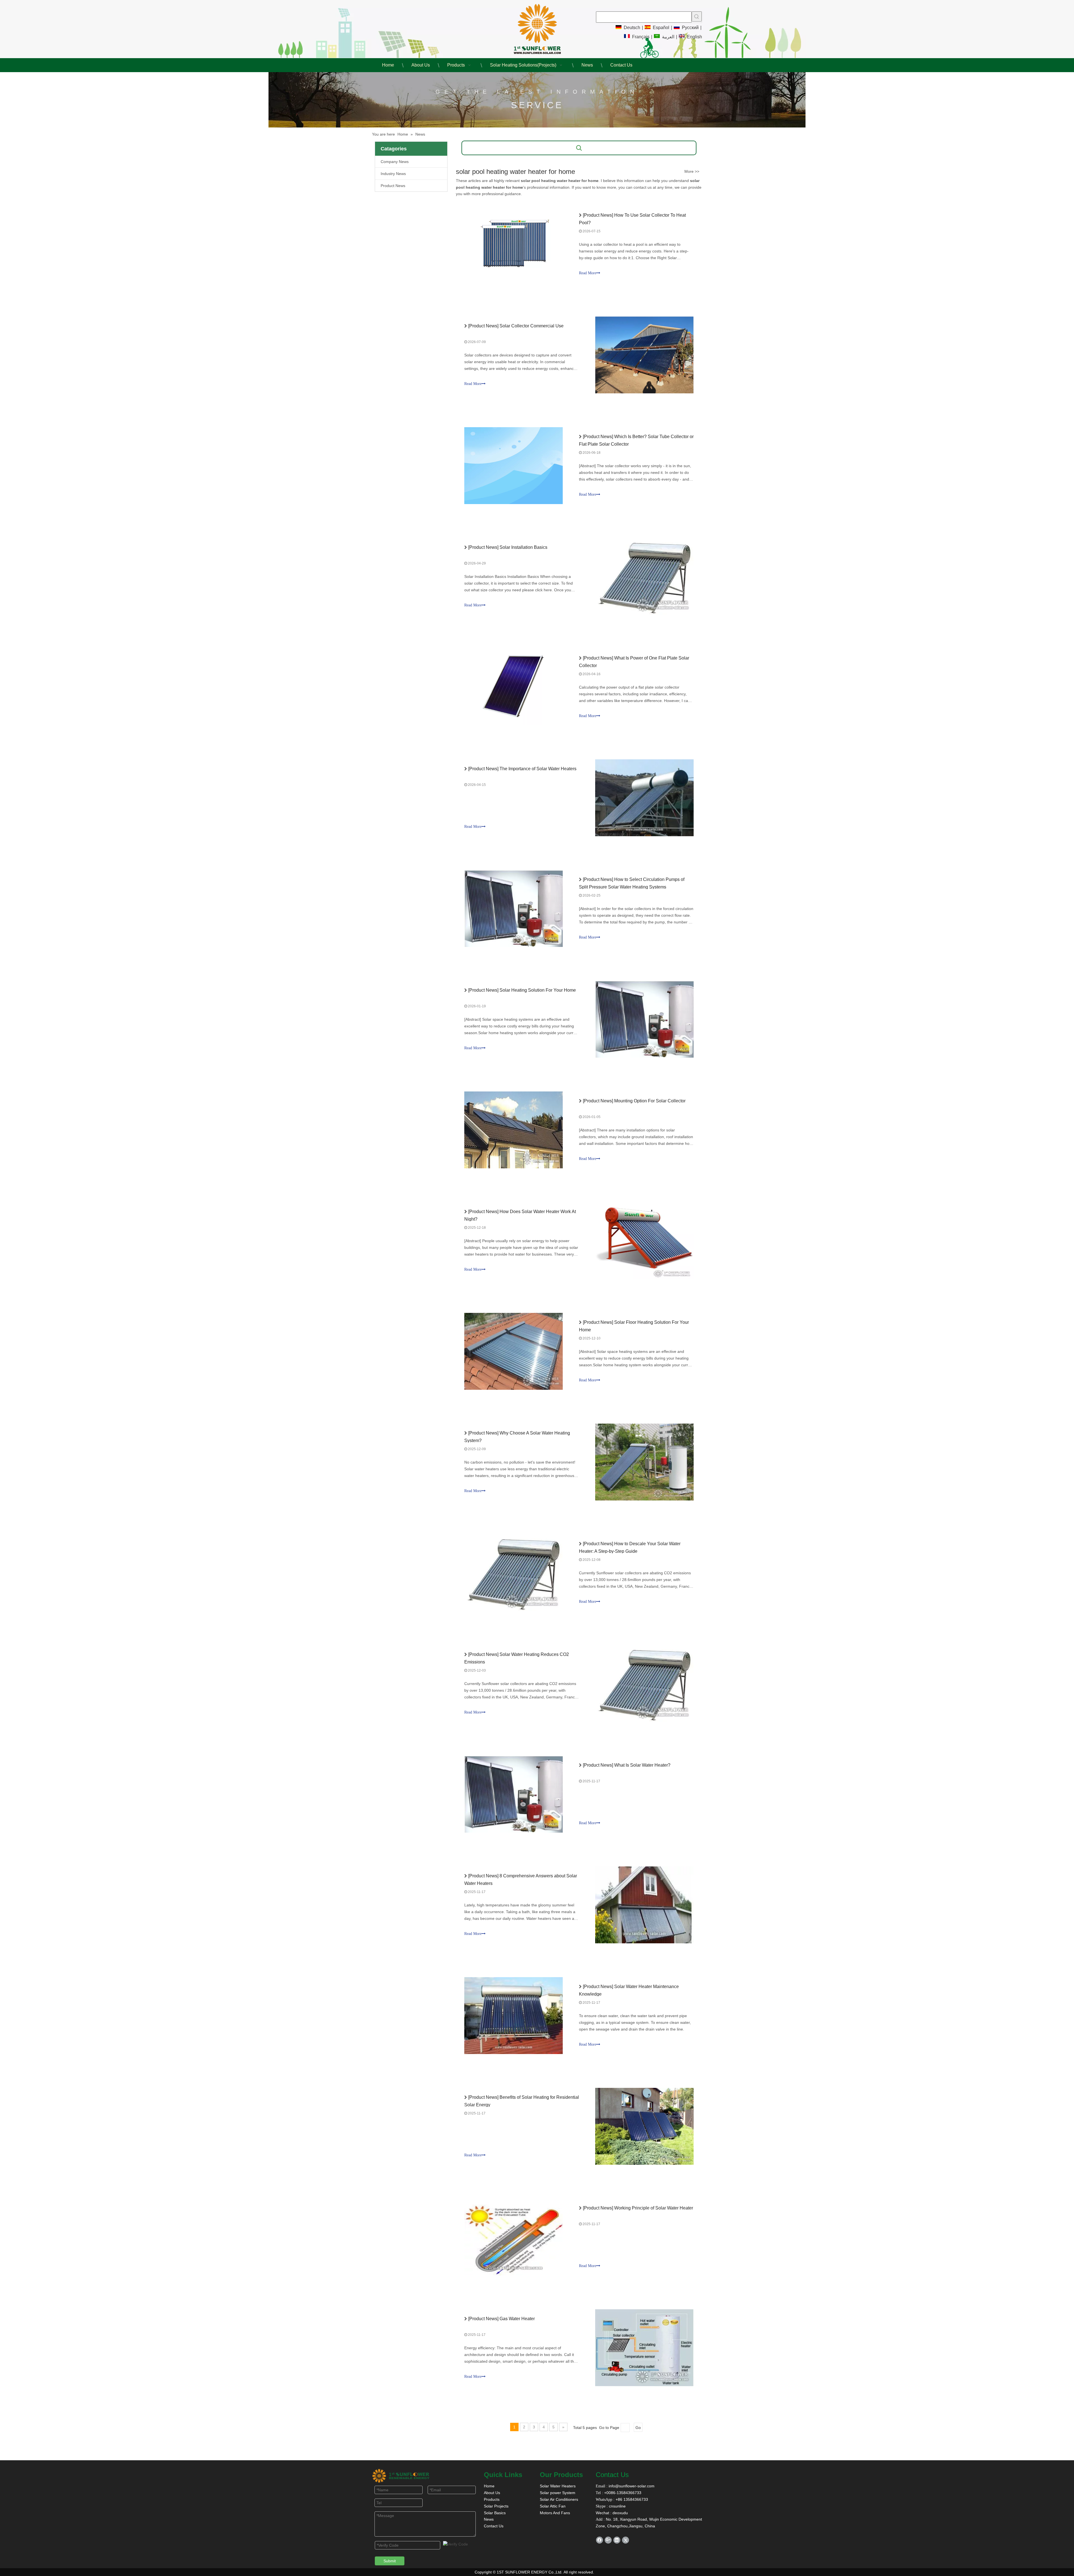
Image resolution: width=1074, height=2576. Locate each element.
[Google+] (608, 2540)
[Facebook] (600, 2540)
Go (638, 2428)
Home (489, 2486)
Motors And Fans (555, 2513)
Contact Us (494, 2526)
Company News (395, 162)
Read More (588, 273)
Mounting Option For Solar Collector (650, 1101)
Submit (390, 2561)
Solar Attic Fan (553, 2506)
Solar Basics (495, 2513)
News (489, 2519)
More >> (692, 171)
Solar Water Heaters (558, 2486)
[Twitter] (626, 2540)
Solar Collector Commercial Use (532, 326)
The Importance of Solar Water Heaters (538, 769)
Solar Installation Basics (523, 547)
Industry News (393, 174)
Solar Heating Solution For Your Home (538, 990)
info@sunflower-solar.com (631, 2486)
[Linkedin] (617, 2540)
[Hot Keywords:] (697, 16)
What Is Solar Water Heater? (642, 1765)
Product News (393, 186)
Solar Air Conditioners (559, 2499)
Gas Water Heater (517, 2319)
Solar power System (558, 2493)
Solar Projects (496, 2506)
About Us (492, 2493)
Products (492, 2499)
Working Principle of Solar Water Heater (654, 2208)
